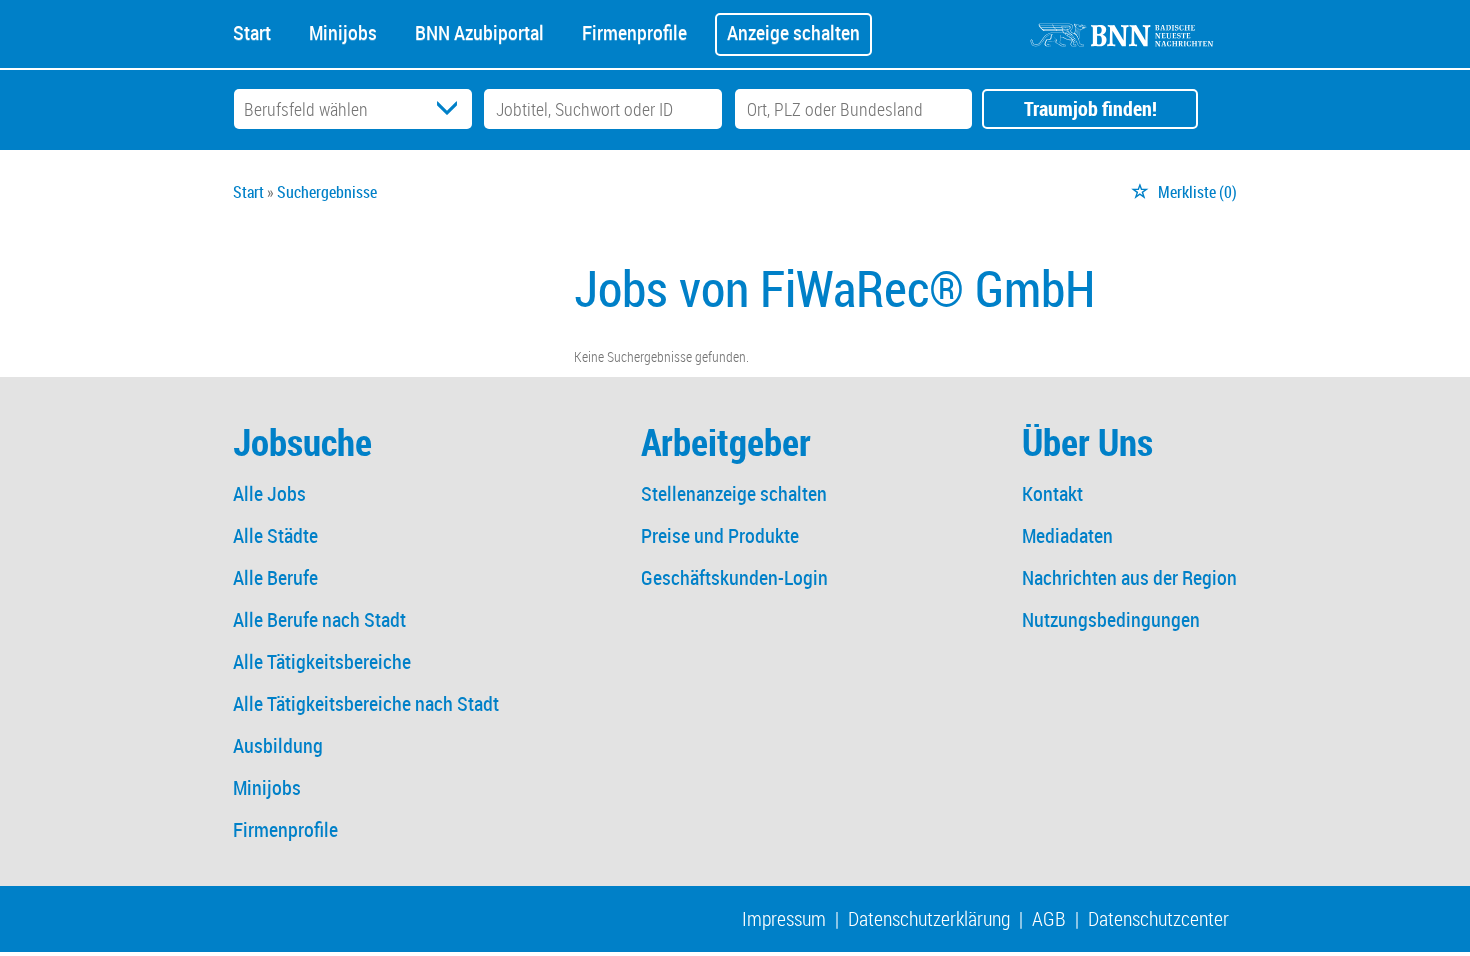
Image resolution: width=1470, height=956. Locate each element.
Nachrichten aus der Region (1129, 577)
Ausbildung (278, 745)
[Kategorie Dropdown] (452, 109)
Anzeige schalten (793, 32)
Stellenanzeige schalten (734, 493)
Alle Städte (275, 535)
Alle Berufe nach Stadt (319, 619)
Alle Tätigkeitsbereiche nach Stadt (366, 703)
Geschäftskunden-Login (734, 577)
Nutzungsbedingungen (1111, 619)
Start (252, 31)
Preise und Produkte (720, 535)
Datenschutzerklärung (929, 918)
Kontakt (1052, 493)
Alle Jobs (269, 493)
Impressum (784, 918)
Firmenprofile (634, 31)
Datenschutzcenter (1158, 918)
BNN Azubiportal (479, 31)
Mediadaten (1067, 535)
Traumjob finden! (1090, 108)
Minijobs (343, 31)
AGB (1049, 918)
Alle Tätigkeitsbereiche (322, 661)
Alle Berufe (275, 577)
